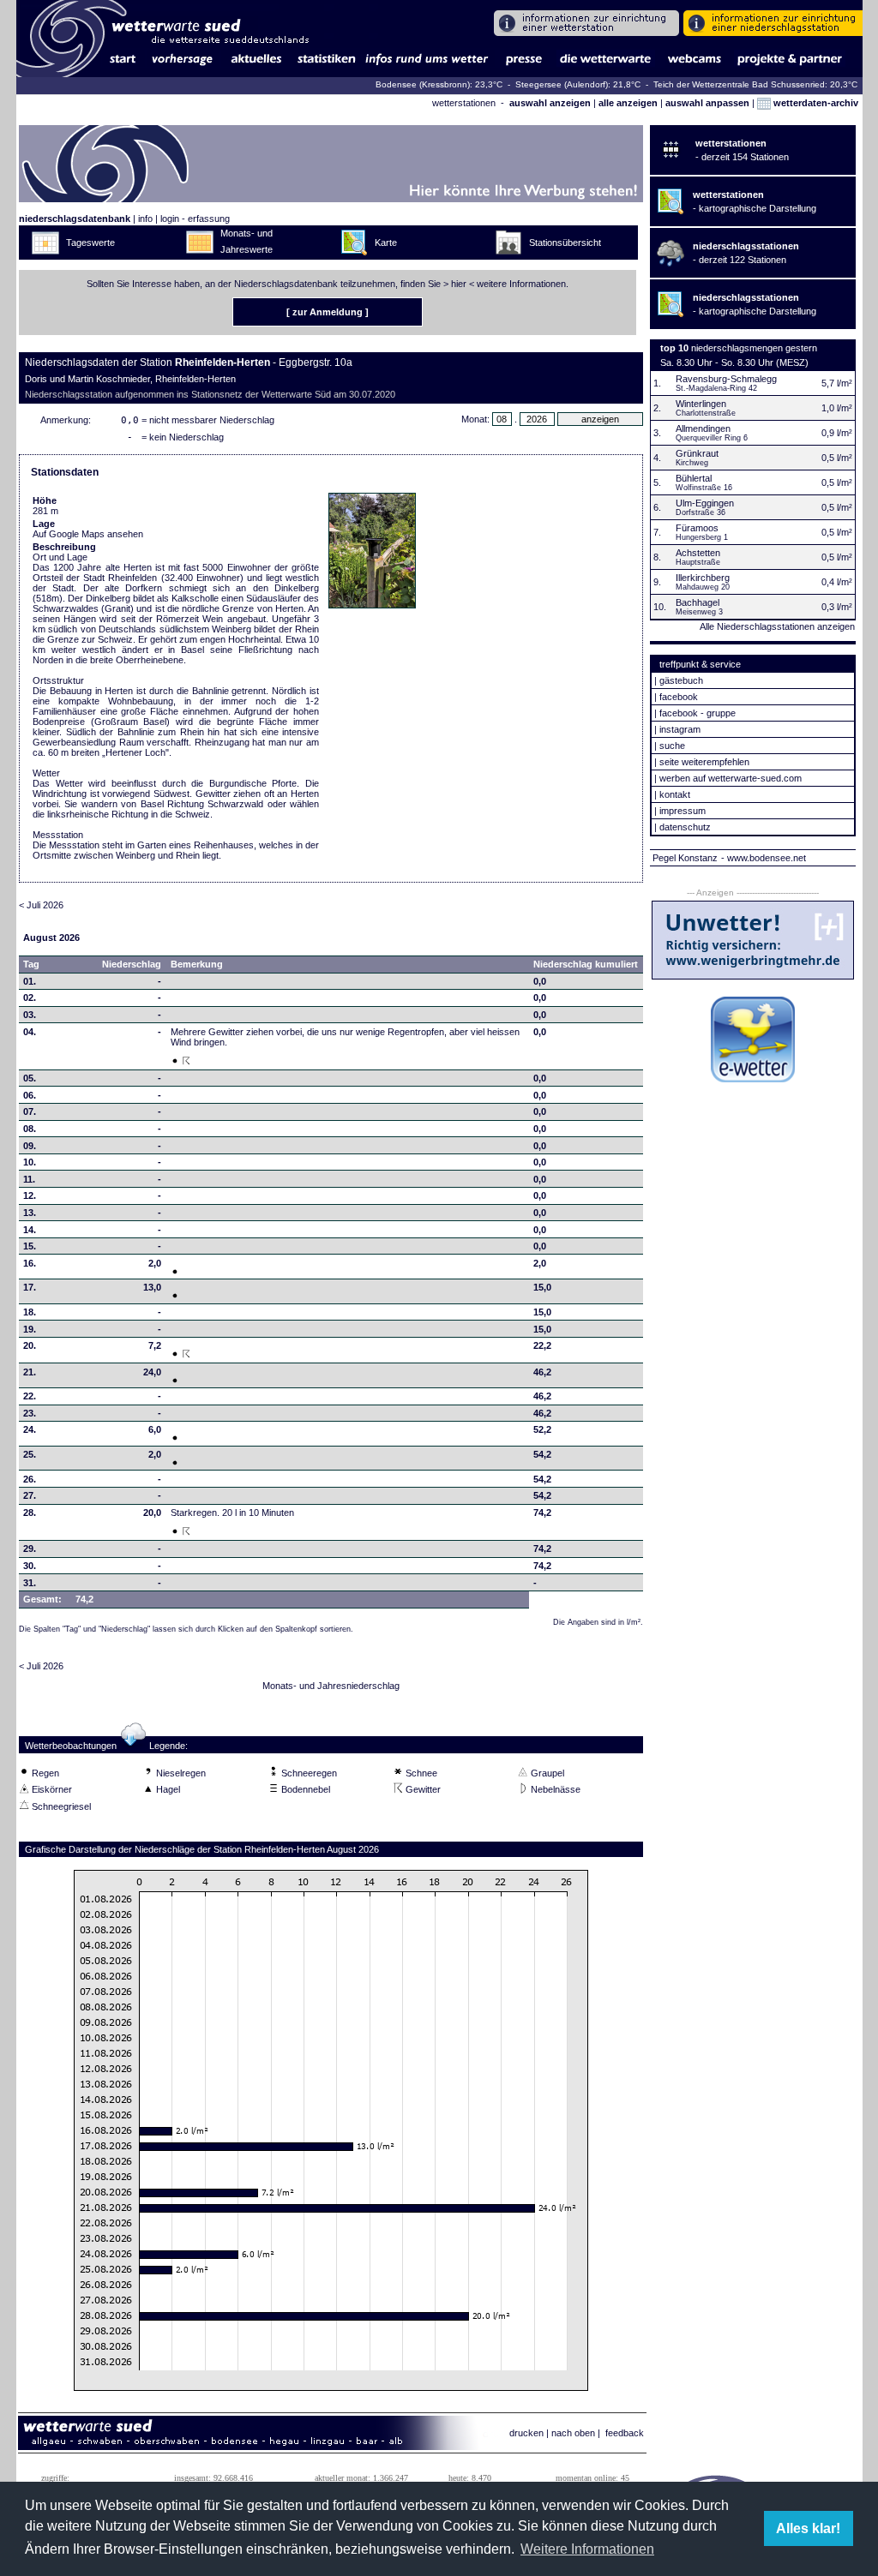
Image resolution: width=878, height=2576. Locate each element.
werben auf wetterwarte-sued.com (731, 778)
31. (30, 1583)
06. (30, 1095)
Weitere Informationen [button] (587, 2549)
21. (30, 1372)
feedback (625, 2433)
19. (30, 1329)
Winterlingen (701, 404)
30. (30, 1566)
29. (30, 1549)
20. (30, 1345)
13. (30, 1213)
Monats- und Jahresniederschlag (331, 1686)
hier (459, 284)
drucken (526, 2433)
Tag (31, 964)
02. (30, 997)
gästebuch (681, 680)
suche (672, 746)
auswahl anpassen (707, 103)
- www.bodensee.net (764, 858)
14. (30, 1230)
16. (30, 1263)
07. (30, 1111)
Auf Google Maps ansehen (88, 534)
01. (30, 981)
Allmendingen (703, 428)
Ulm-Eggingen (705, 503)
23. (30, 1413)
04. (30, 1032)
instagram (680, 729)
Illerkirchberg (703, 578)
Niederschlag (132, 964)
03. (30, 1015)
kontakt (675, 794)
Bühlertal (694, 478)
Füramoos (697, 528)
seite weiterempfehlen (704, 762)
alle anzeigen (628, 103)
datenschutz (685, 827)
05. (30, 1078)
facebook (679, 697)
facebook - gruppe (698, 713)
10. (30, 1162)
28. (30, 1513)
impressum (683, 811)
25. (30, 1454)
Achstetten (698, 553)
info (145, 219)
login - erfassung (195, 219)
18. (30, 1312)
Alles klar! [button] (808, 2528)
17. (30, 1287)
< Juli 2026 (41, 905)
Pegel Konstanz (685, 858)
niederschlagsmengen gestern (754, 348)
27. (30, 1495)
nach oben (573, 2433)
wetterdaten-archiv (815, 103)
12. (30, 1195)
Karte (386, 243)
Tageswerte (90, 243)
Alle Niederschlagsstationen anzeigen (777, 626)
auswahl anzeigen (550, 103)
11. (29, 1179)
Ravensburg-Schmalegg (726, 379)
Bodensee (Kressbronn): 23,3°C (440, 84)
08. (30, 1129)
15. (30, 1246)
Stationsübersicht (565, 243)
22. (30, 1396)
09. (30, 1146)
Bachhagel (698, 602)
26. (30, 1479)
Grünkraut (697, 453)
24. (30, 1429)
